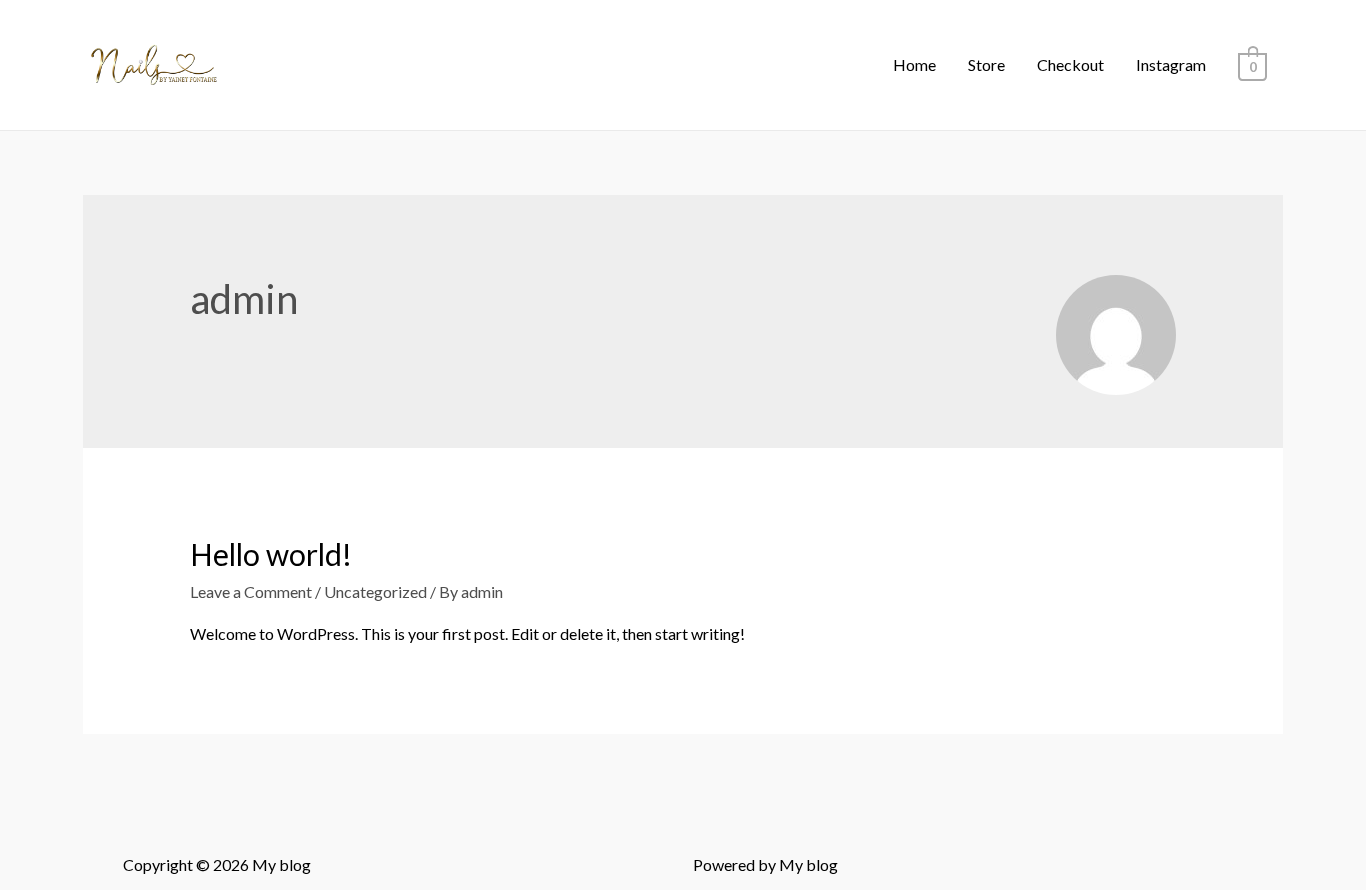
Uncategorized (375, 591)
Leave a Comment (251, 591)
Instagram (1171, 64)
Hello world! (271, 554)
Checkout (1070, 64)
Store (986, 64)
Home (914, 64)
